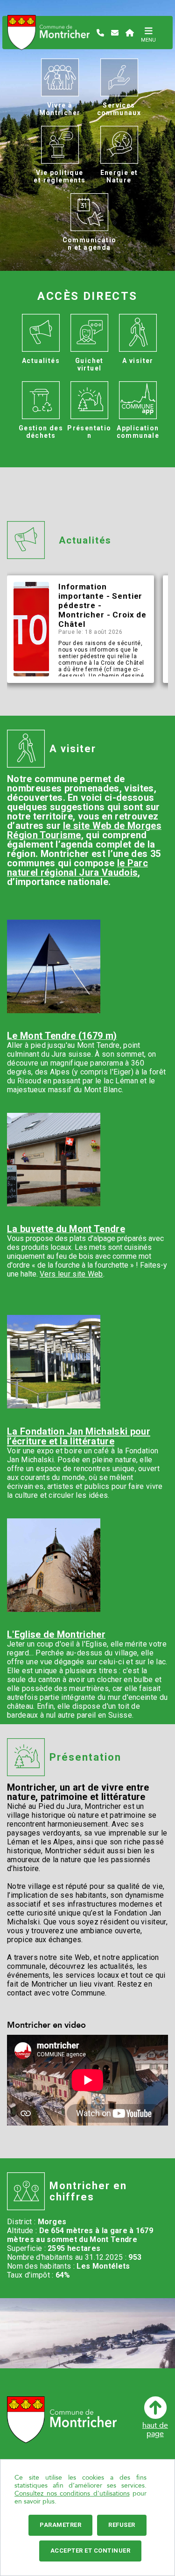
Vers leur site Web (71, 1274)
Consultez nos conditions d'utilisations (72, 2493)
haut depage (155, 2429)
